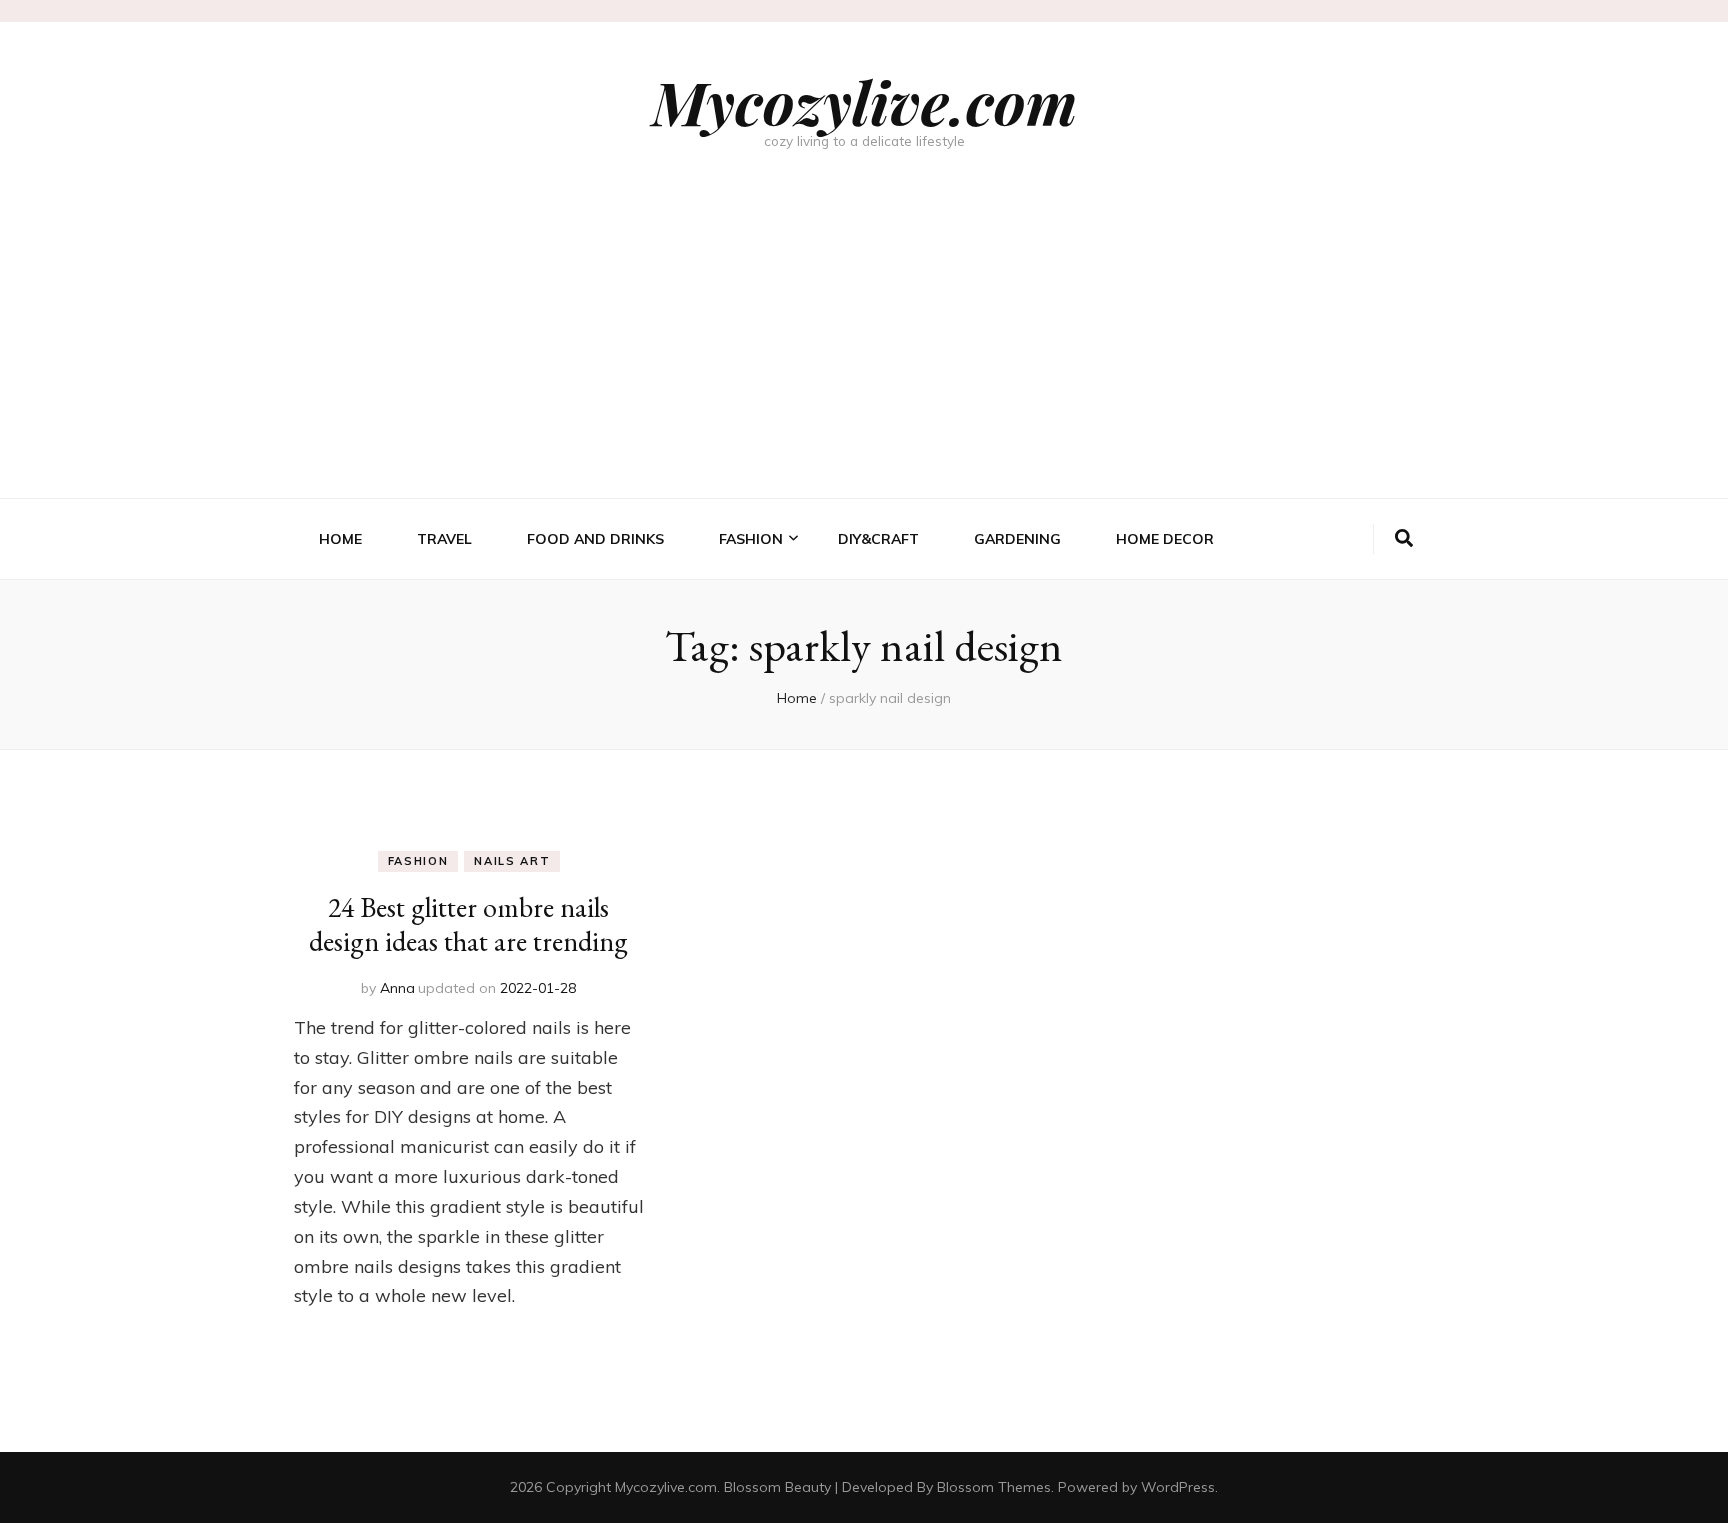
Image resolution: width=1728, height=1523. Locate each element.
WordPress (1178, 1487)
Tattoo (746, 701)
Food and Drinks (595, 539)
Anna (397, 988)
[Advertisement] (864, 348)
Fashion (751, 539)
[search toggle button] (1404, 539)
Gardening (1017, 539)
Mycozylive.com (864, 101)
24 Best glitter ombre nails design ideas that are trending (468, 924)
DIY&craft (878, 539)
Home (340, 539)
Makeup (745, 637)
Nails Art (752, 669)
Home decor (1165, 539)
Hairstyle (754, 605)
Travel (444, 539)
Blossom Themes (994, 1487)
